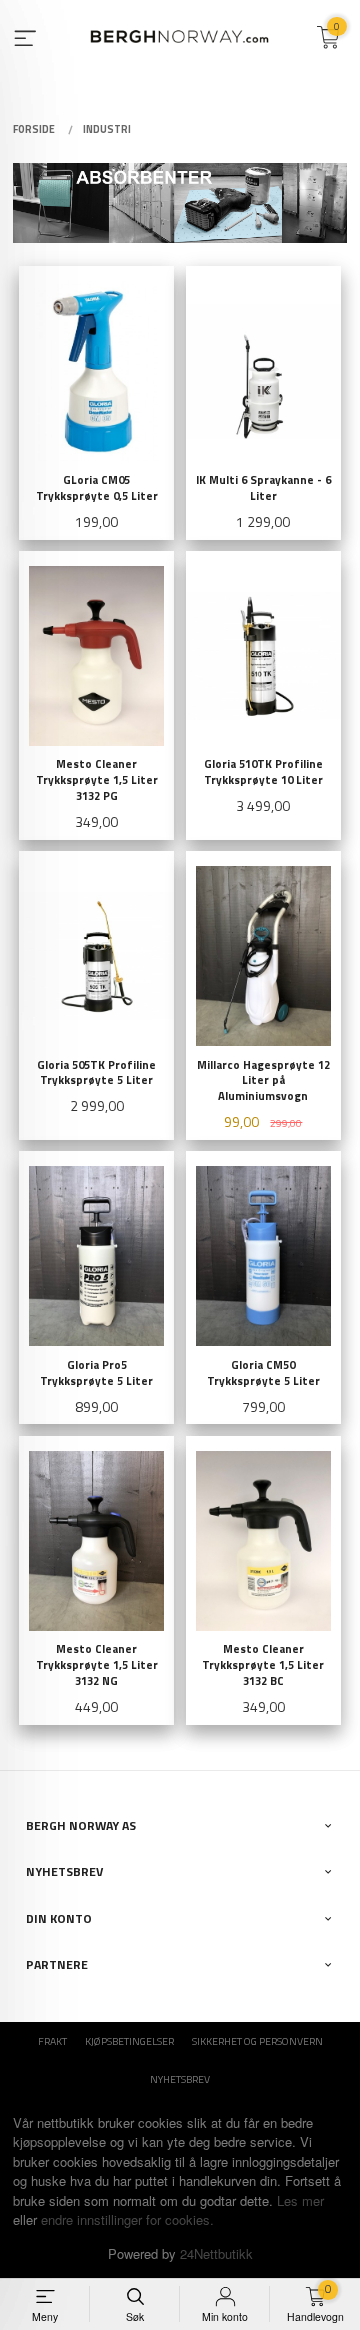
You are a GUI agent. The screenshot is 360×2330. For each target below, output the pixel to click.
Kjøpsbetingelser (129, 2041)
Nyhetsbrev (180, 2079)
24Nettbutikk (216, 2253)
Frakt (52, 2041)
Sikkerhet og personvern (257, 2041)
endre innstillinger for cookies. (127, 2219)
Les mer (300, 2200)
